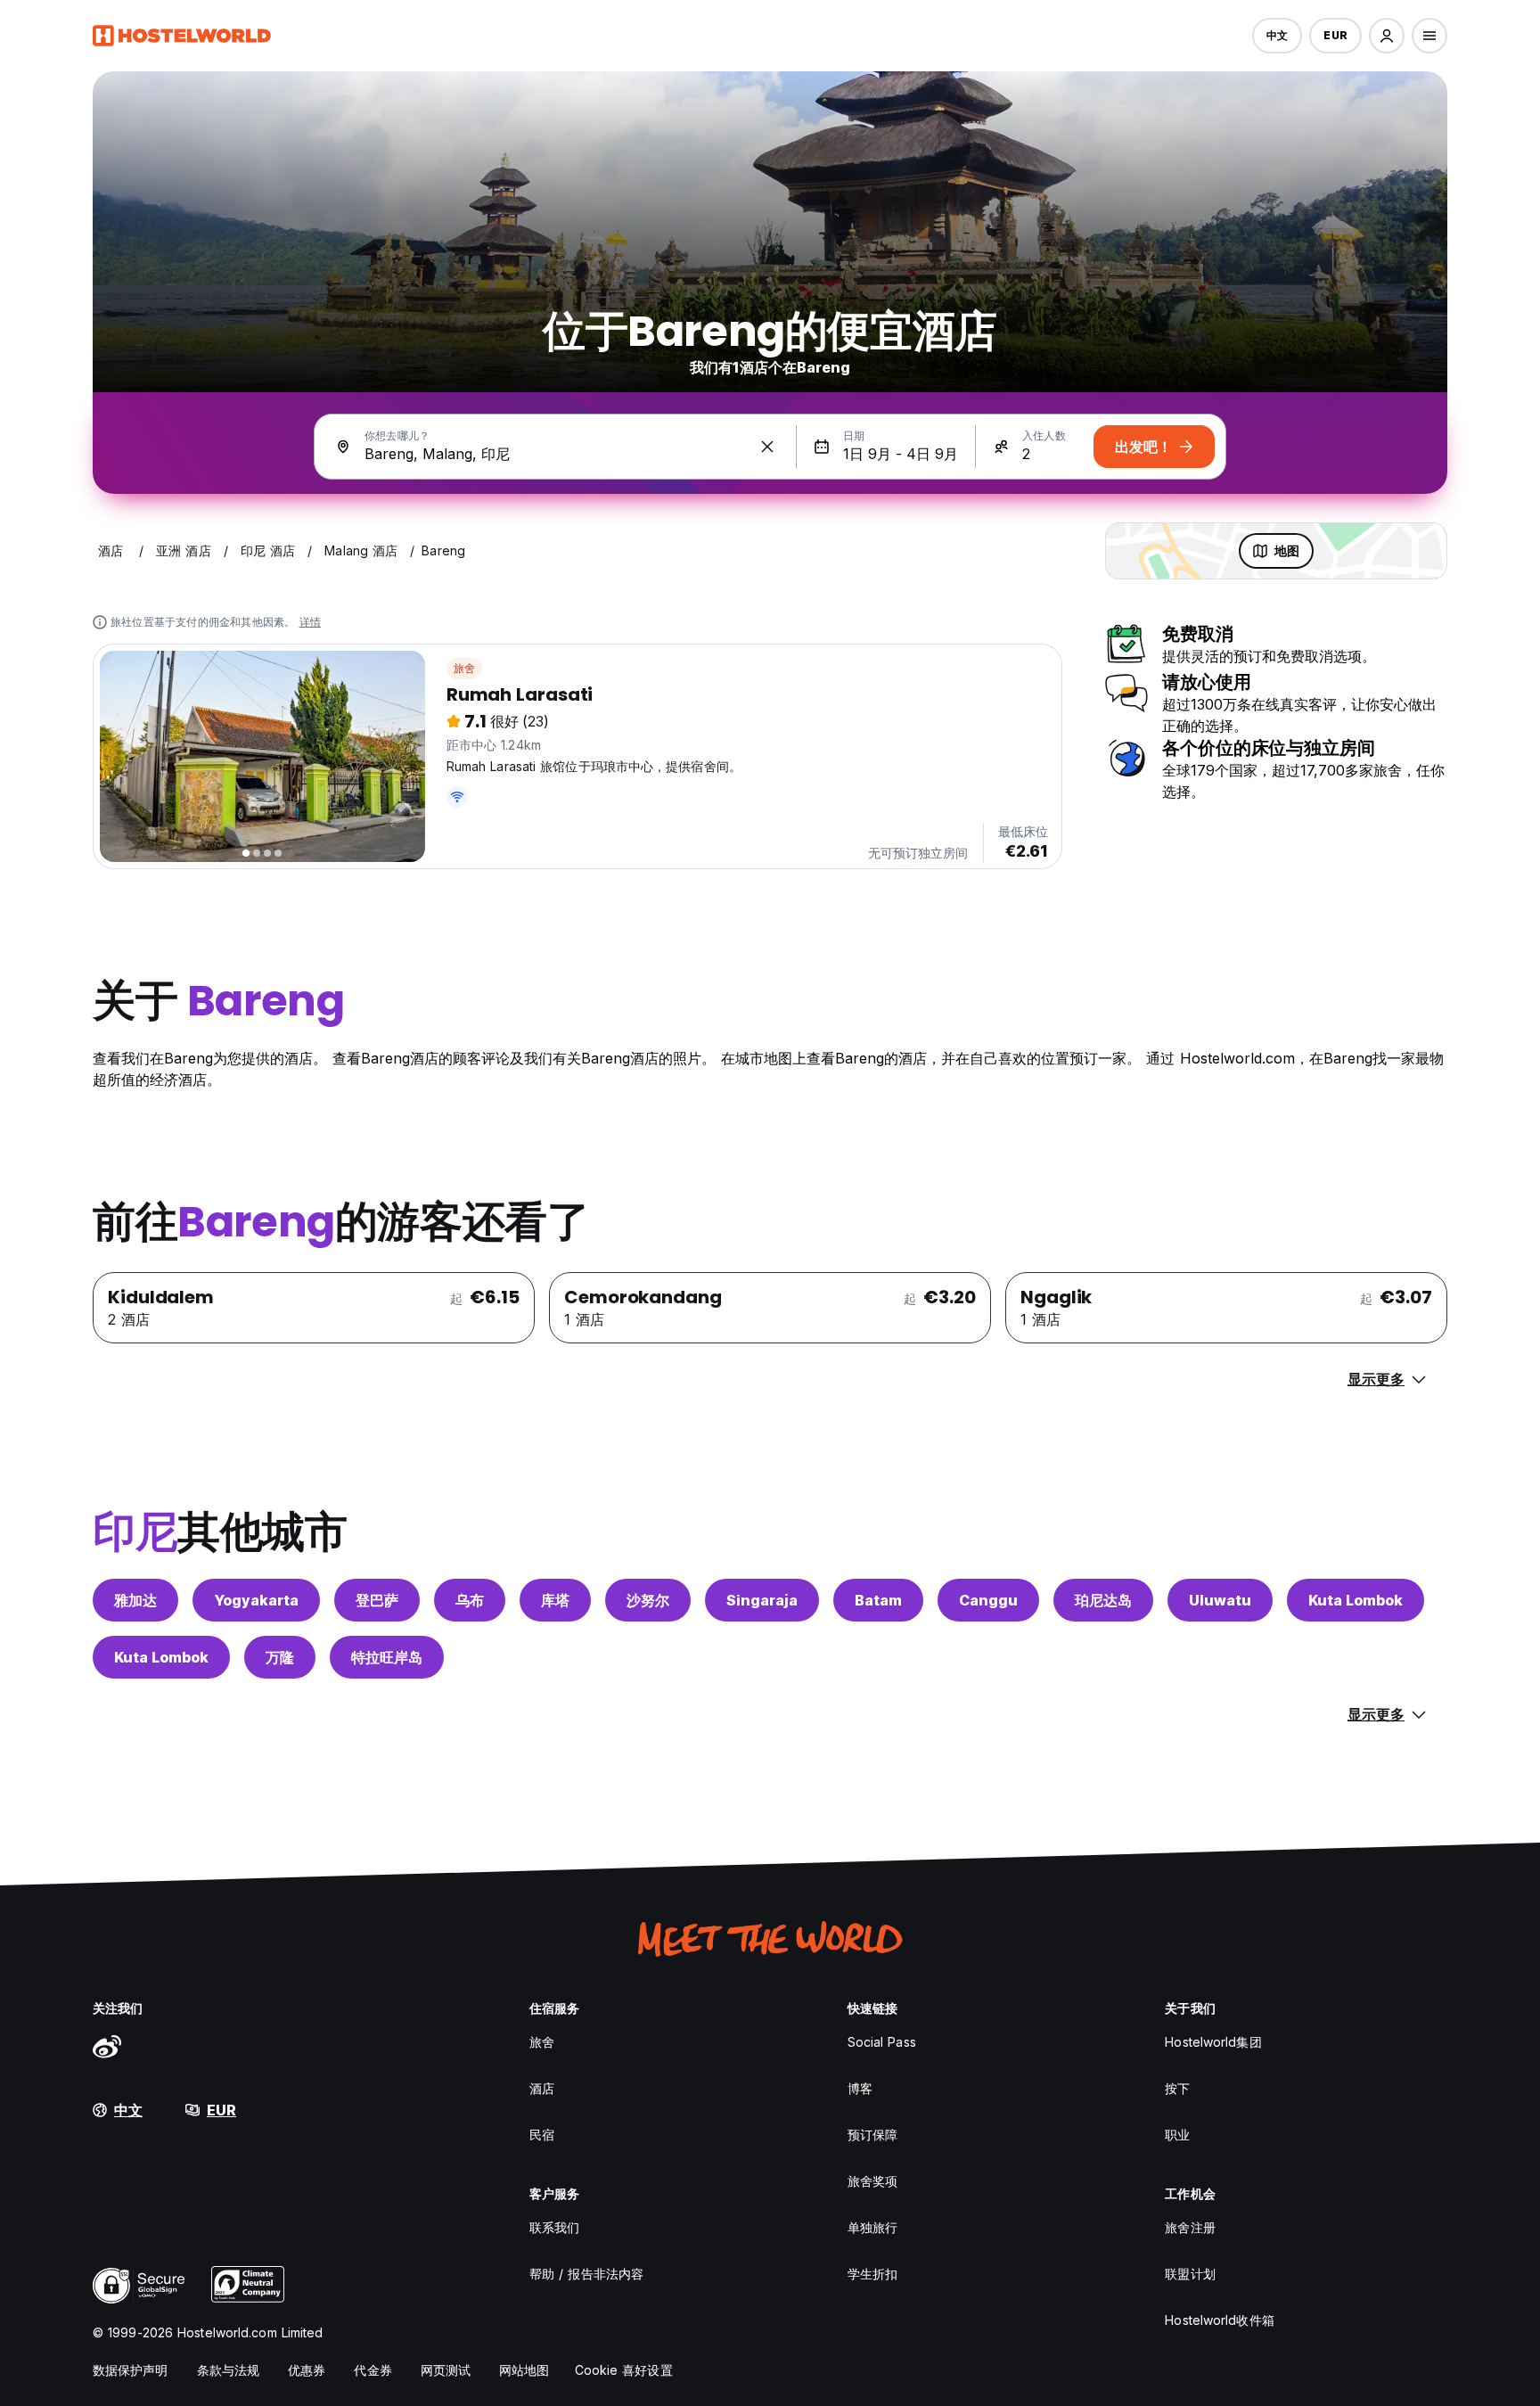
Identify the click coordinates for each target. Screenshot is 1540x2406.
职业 (1177, 2135)
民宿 (542, 2135)
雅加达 (135, 1600)
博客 (860, 2088)
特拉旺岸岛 (387, 1657)
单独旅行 (872, 2227)
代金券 (373, 2370)
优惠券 (307, 2370)
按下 (1177, 2088)
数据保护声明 (131, 2370)
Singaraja (762, 1600)
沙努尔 (648, 1600)
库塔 (555, 1600)
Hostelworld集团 (1213, 2042)
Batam (878, 1600)
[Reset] (767, 447)
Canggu (988, 1600)
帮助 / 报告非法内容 (586, 2274)
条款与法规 (229, 2370)
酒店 (542, 2088)
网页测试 (446, 2370)
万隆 (280, 1657)
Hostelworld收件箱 (1219, 2320)
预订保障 (872, 2135)
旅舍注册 (1190, 2227)
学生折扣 (872, 2274)
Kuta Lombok (1356, 1600)
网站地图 (524, 2370)
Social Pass (882, 2042)
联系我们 (554, 2227)
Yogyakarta (256, 1600)
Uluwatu (1220, 1600)
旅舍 (464, 668)
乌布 (470, 1600)
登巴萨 (377, 1600)
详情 (310, 622)
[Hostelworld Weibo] (107, 2046)
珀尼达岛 (1103, 1600)
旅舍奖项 (872, 2181)
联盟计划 (1190, 2274)
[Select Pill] (1387, 36)
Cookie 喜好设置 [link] (624, 2370)
